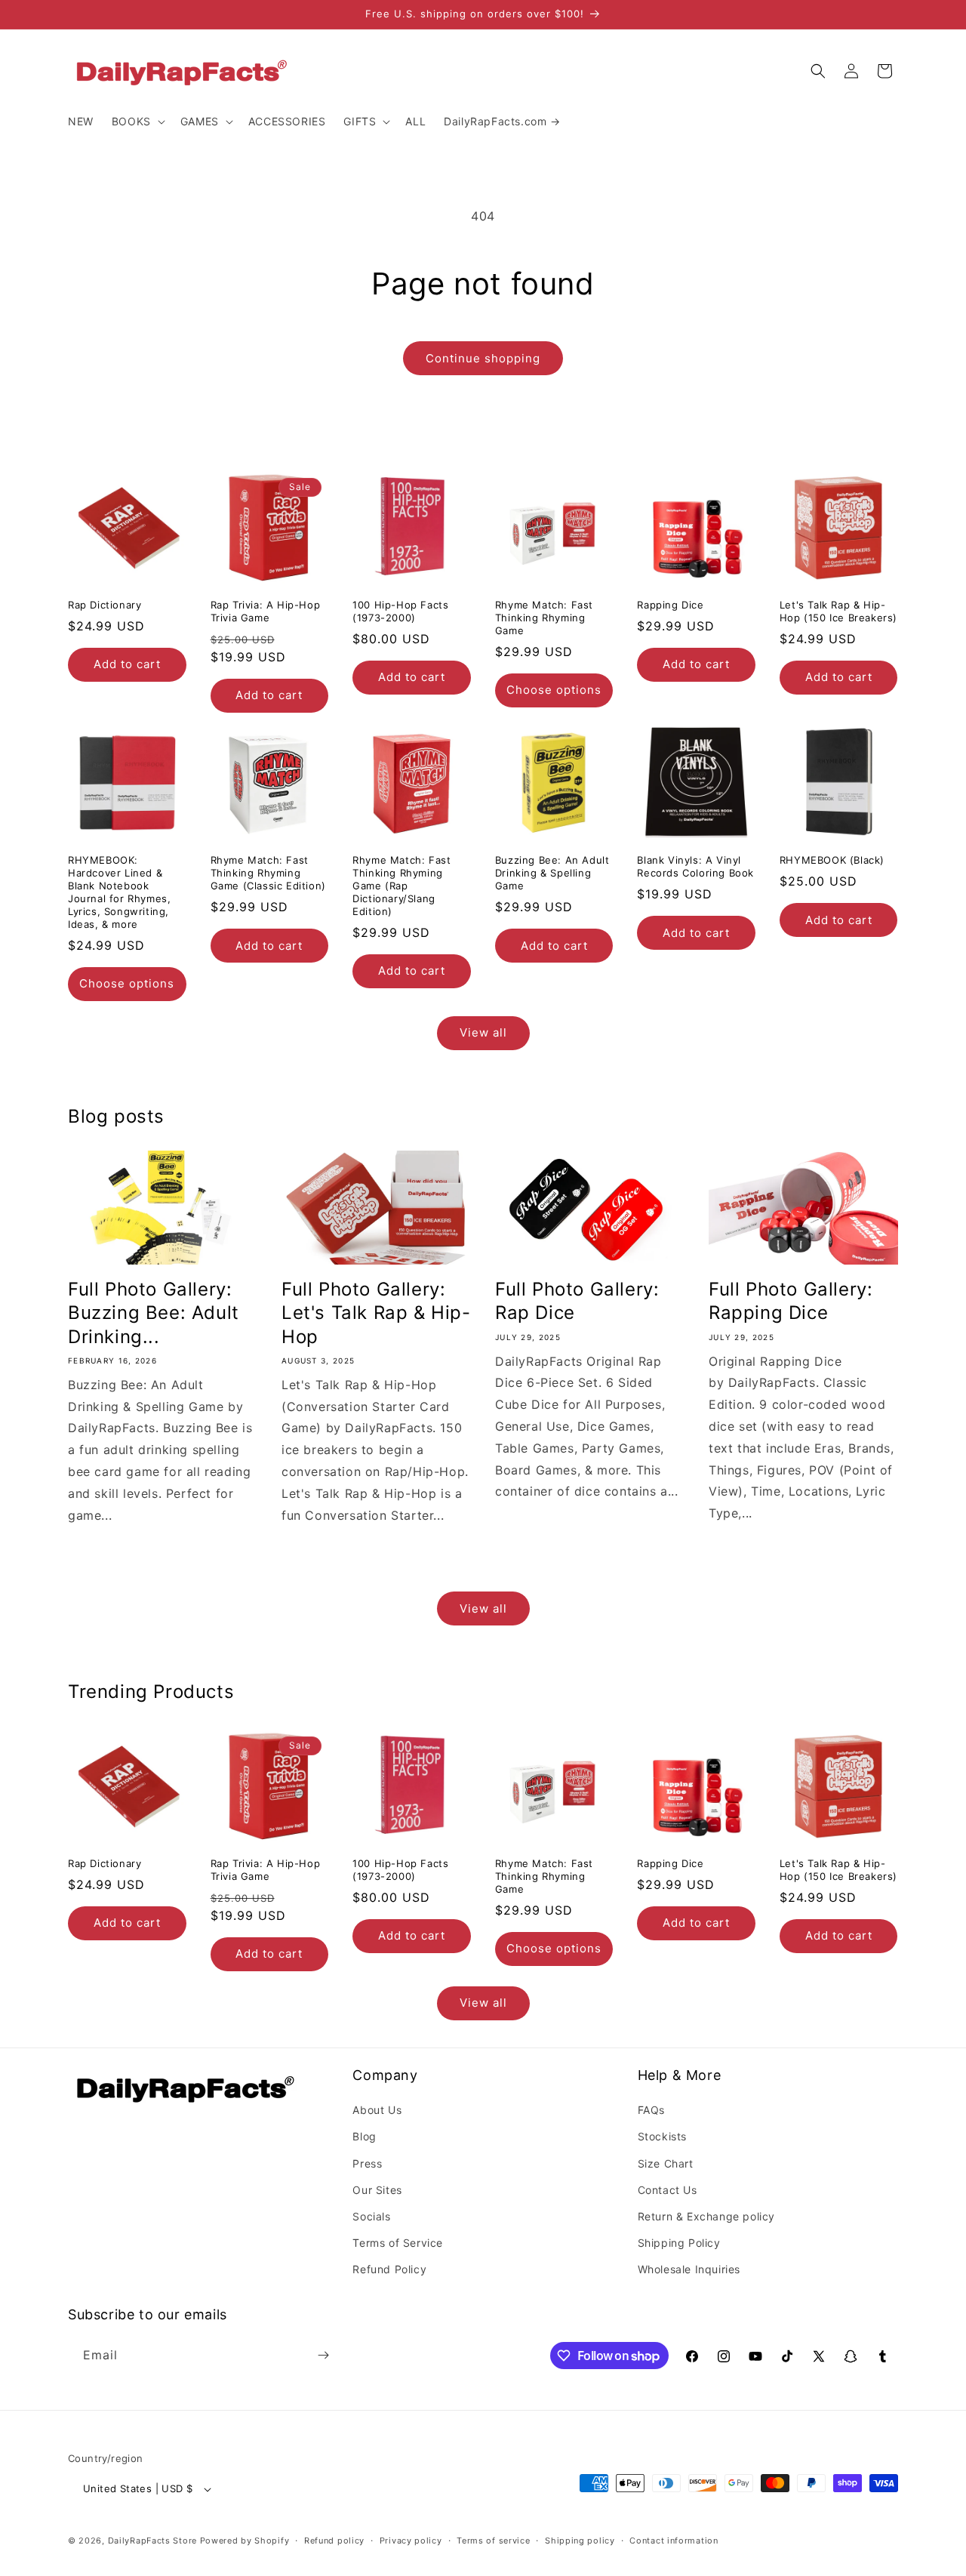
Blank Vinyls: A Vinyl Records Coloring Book (695, 866)
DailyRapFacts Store (152, 2541)
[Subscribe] (323, 2355)
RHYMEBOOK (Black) (832, 860)
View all (483, 1032)
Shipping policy (580, 2541)
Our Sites (377, 2190)
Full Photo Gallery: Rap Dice (577, 1301)
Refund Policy (389, 2270)
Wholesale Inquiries (689, 2270)
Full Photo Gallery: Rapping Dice (791, 1301)
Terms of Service (398, 2243)
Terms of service (493, 2541)
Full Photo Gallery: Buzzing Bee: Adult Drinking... (154, 1313)
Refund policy (334, 2541)
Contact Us (668, 2190)
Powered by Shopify (245, 2541)
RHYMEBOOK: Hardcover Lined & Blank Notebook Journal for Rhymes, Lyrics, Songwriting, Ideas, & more (119, 892)
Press (367, 2163)
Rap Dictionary (105, 605)
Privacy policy (411, 2541)
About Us (377, 2110)
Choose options (554, 690)
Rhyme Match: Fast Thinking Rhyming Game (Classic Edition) (268, 873)
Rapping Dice (670, 605)
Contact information (674, 2541)
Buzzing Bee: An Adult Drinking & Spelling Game (552, 873)
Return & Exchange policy (706, 2216)
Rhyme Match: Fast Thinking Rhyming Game (544, 618)
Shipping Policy (679, 2243)
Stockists (662, 2137)
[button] (137, 122)
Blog (364, 2137)
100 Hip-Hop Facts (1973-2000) (400, 611)
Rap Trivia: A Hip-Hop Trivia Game (266, 611)
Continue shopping (483, 358)
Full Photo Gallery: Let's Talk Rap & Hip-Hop (376, 1313)
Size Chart (666, 2163)
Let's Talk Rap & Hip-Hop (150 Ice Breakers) (838, 611)
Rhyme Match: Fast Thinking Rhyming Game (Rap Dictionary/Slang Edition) (401, 886)
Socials (371, 2216)
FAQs (651, 2110)
